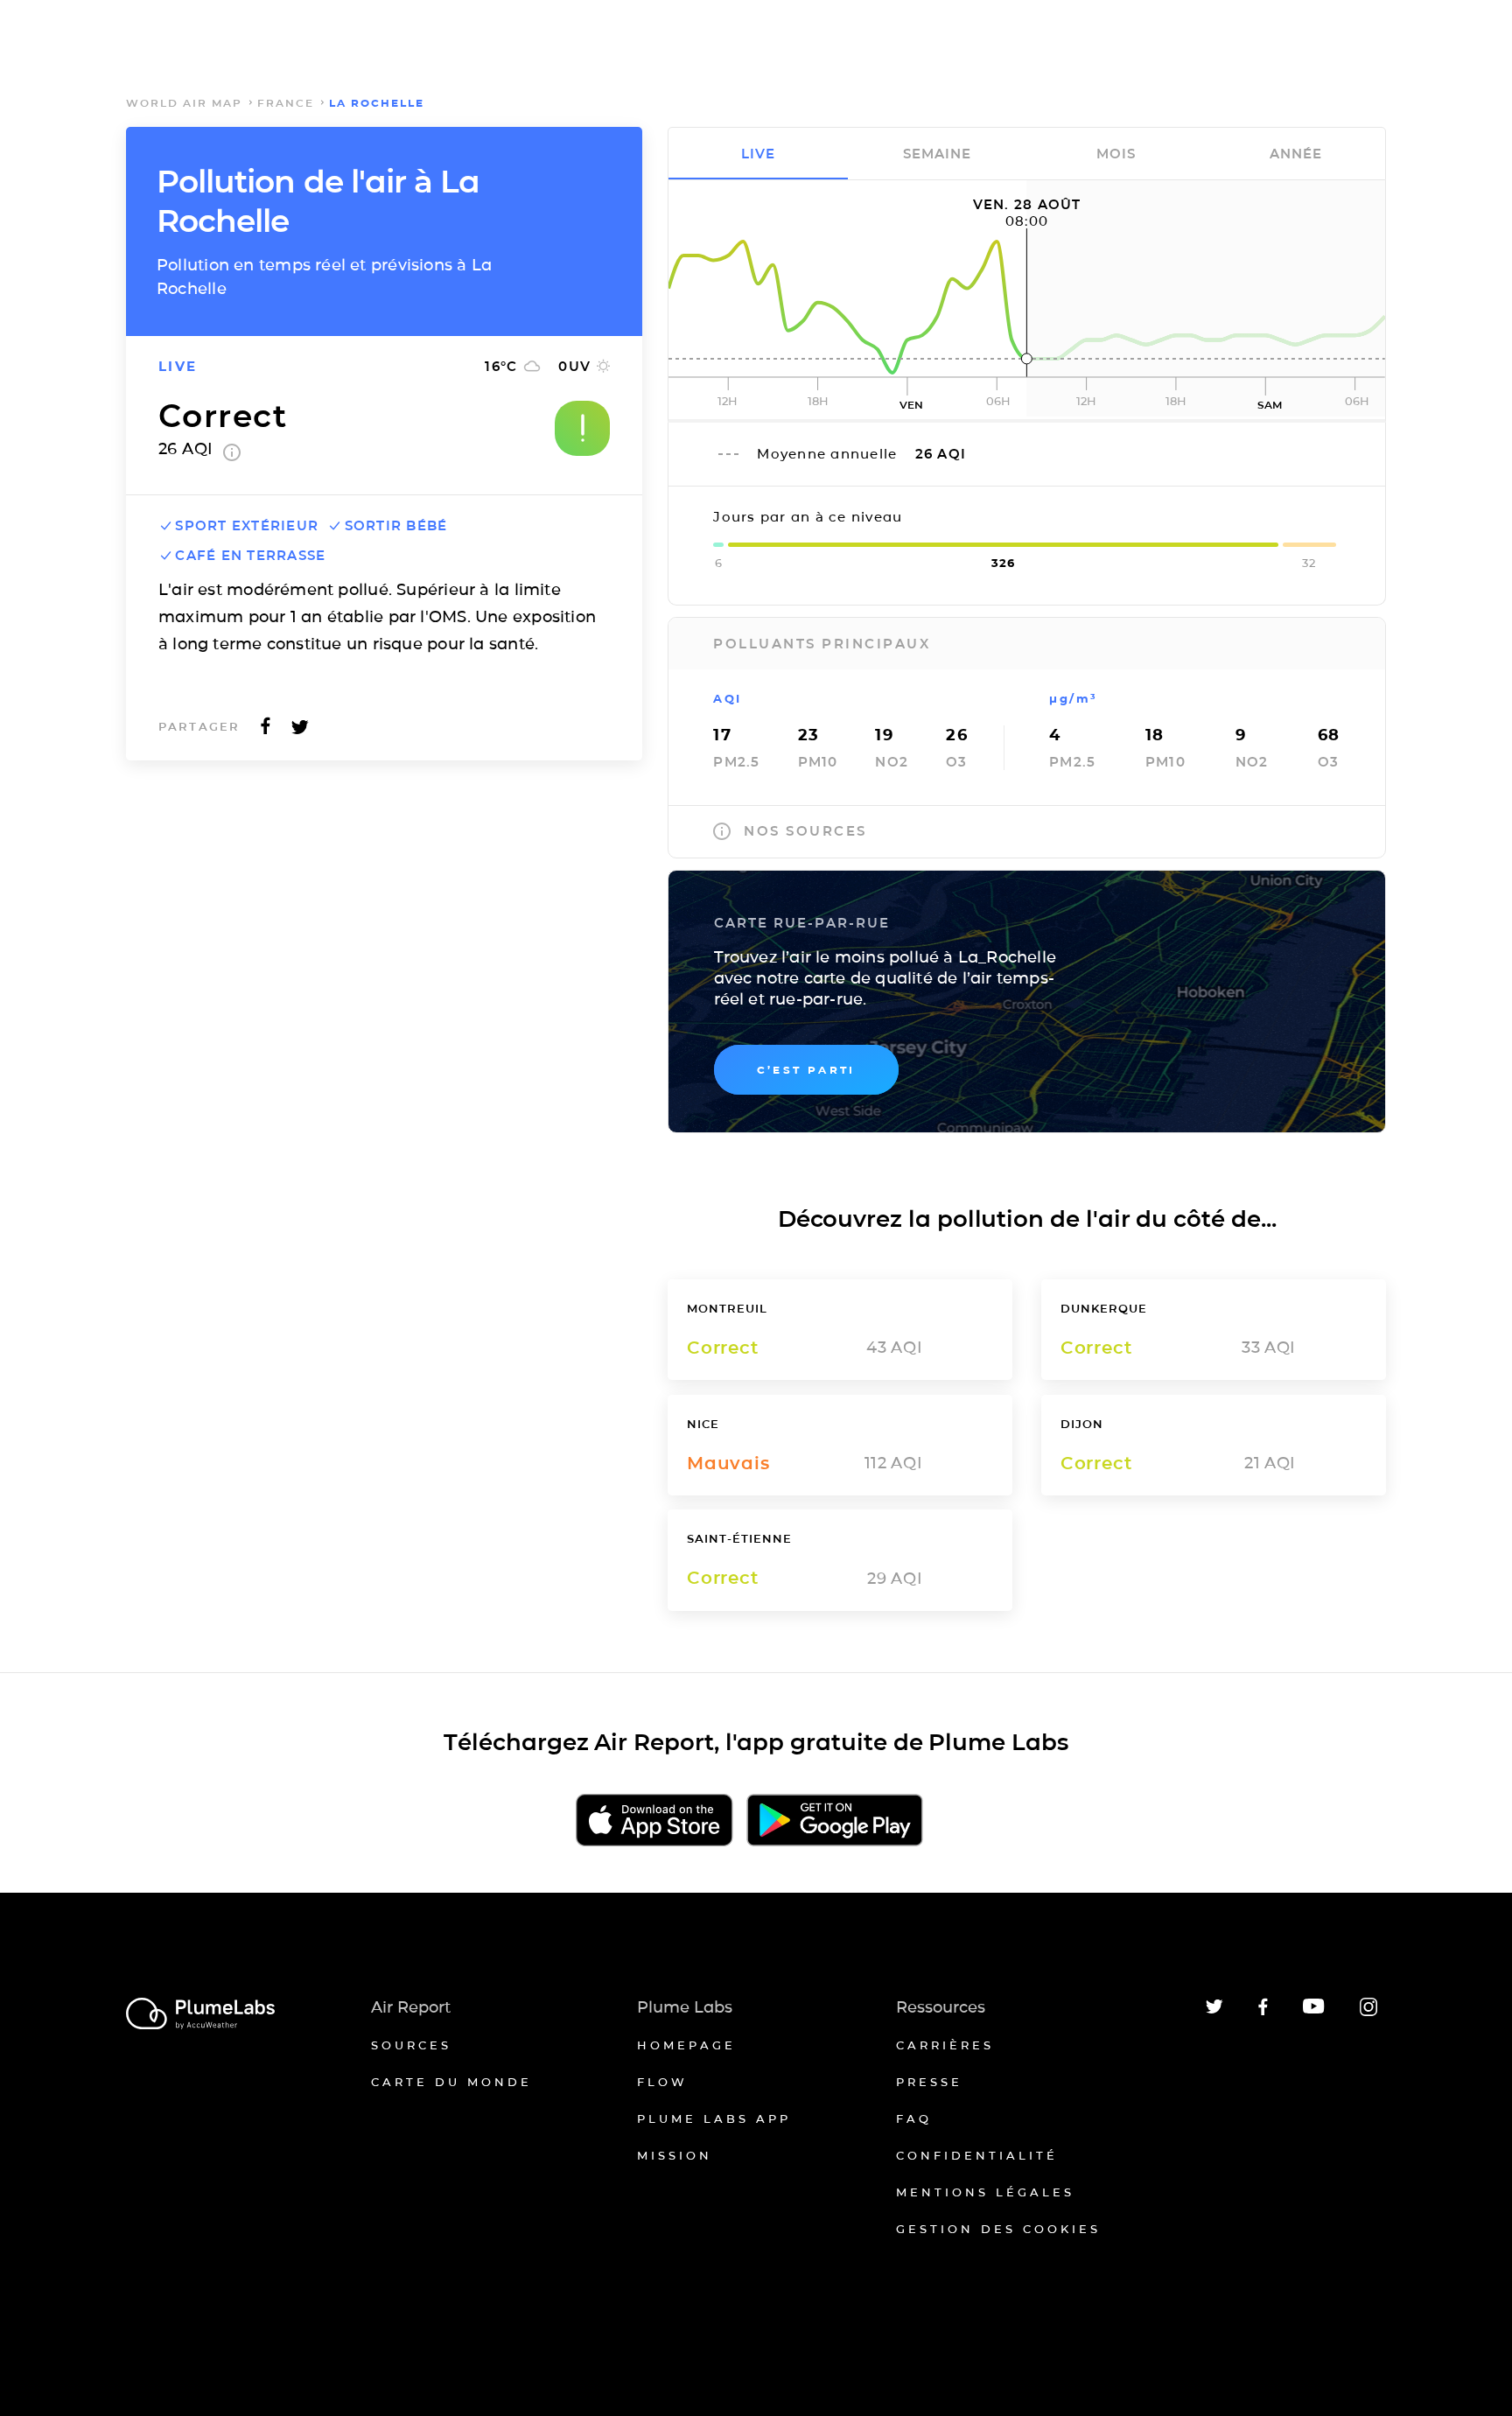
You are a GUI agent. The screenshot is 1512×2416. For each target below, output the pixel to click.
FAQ (914, 2118)
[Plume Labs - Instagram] (1368, 2013)
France (286, 103)
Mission (675, 2155)
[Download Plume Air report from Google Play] (834, 1821)
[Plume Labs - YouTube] (1314, 2011)
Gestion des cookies (998, 2229)
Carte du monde (451, 2082)
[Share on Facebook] (266, 731)
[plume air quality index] (232, 456)
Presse (929, 2082)
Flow (662, 2082)
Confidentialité (977, 2155)
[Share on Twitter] (300, 731)
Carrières (945, 2045)
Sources (411, 2045)
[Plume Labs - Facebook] (1263, 2012)
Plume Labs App (714, 2118)
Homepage (686, 2045)
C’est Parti (806, 1070)
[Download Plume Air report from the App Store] (654, 1821)
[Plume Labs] (200, 2015)
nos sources (805, 831)
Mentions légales (985, 2192)
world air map (184, 103)
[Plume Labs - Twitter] (1214, 2010)
